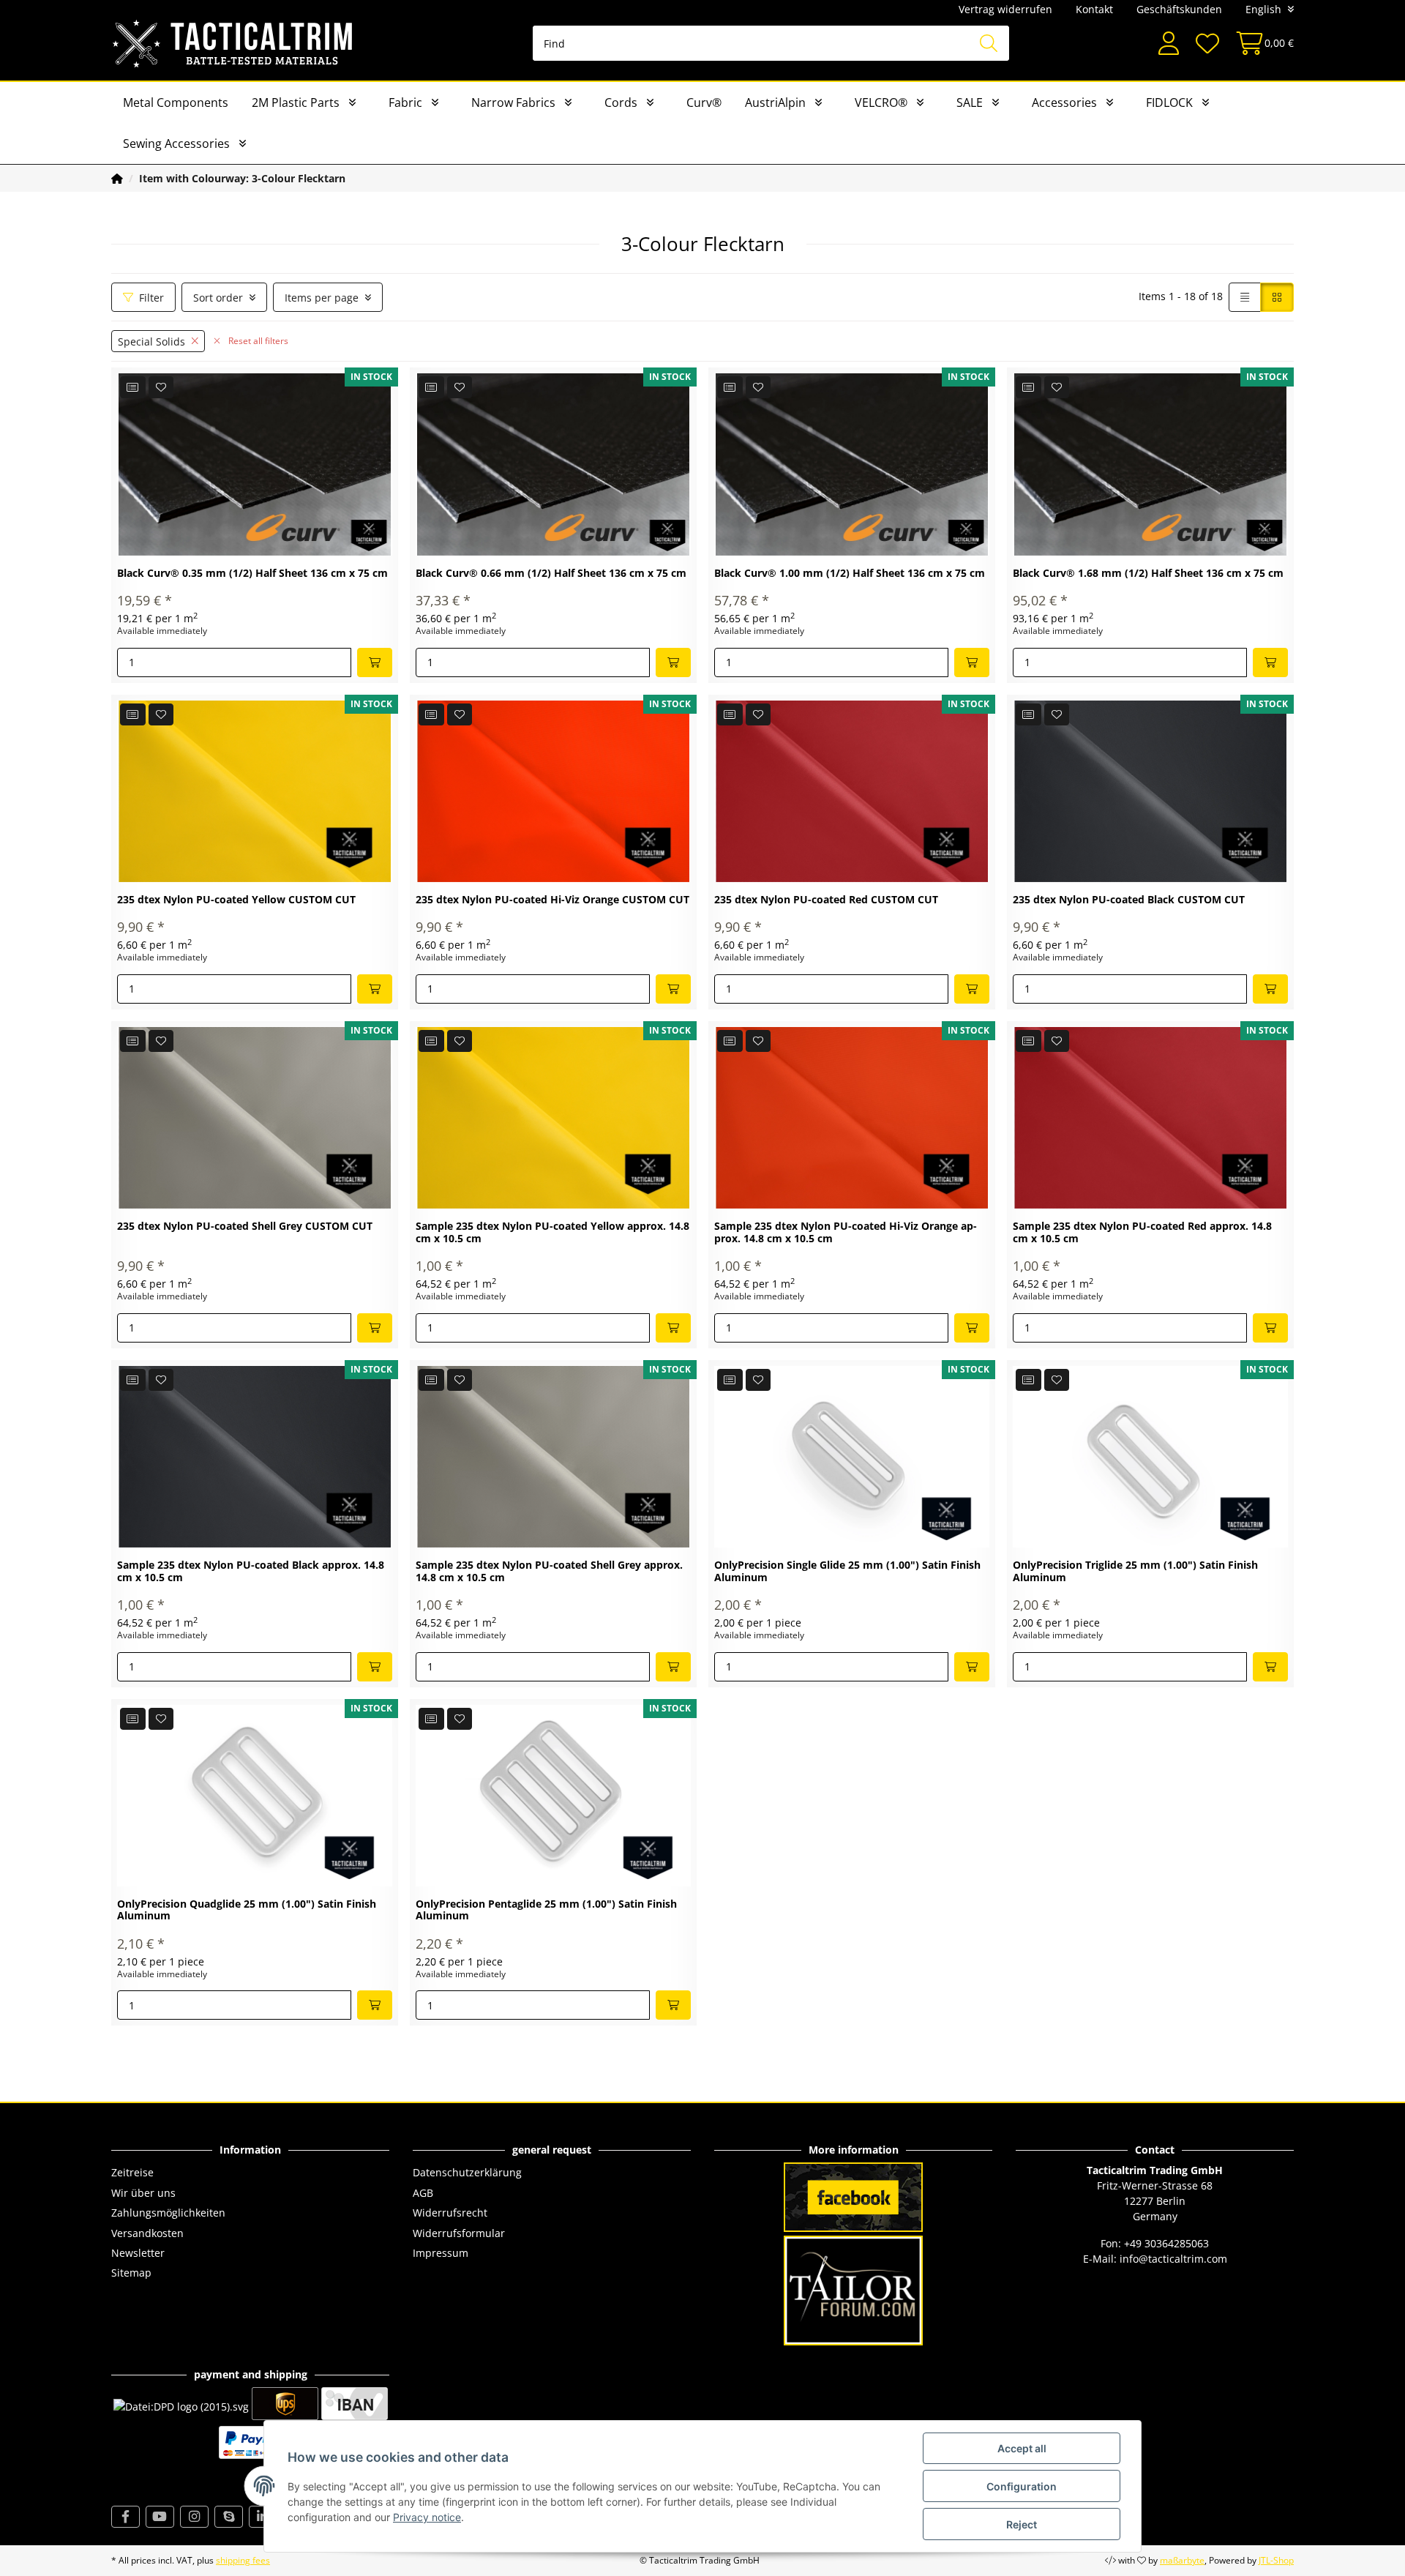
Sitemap (131, 2273)
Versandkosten (147, 2233)
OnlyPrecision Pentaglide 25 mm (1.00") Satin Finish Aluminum (546, 1911)
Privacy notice (427, 2517)
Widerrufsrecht (450, 2213)
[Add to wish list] (161, 387)
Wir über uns (143, 2193)
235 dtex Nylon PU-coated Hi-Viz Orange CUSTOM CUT (552, 900)
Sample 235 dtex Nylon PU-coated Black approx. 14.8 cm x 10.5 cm (251, 1572)
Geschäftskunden (1179, 9)
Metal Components (176, 102)
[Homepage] (117, 178)
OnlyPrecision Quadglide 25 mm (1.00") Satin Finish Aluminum (247, 1911)
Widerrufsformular (459, 2233)
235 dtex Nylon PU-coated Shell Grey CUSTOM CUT (245, 1227)
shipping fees (243, 2560)
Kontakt (1094, 9)
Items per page (322, 298)
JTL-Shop (1276, 2560)
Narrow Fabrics (513, 102)
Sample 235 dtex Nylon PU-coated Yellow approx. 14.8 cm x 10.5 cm (552, 1233)
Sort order (218, 298)
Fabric (405, 102)
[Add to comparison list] (133, 387)
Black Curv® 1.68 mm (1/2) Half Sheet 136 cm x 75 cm (1148, 574)
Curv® (704, 102)
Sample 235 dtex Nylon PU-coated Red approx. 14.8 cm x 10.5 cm (1142, 1233)
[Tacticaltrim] (233, 43)
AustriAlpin (775, 102)
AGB (423, 2193)
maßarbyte (1182, 2560)
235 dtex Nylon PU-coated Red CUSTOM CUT (826, 900)
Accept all (1022, 2448)
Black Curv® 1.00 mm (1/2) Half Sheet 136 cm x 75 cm (850, 574)
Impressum (441, 2253)
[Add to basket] (375, 662)
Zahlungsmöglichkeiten (168, 2213)
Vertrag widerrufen (1005, 9)
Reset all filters (257, 341)
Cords (621, 102)
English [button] (1263, 9)
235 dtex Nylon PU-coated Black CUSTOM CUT (1129, 900)
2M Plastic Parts (296, 102)
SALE (970, 102)
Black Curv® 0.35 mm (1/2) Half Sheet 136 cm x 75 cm (252, 574)
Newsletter (138, 2253)
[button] (1169, 44)
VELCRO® (881, 102)
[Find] (989, 43)
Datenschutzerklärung (467, 2172)
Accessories (1064, 102)
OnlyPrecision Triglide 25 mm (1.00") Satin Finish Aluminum (1135, 1572)
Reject (1022, 2524)
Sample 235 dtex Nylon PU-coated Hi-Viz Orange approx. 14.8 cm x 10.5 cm (846, 1233)
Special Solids (151, 341)
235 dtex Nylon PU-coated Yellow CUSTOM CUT (236, 900)
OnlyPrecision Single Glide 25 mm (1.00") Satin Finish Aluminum (847, 1572)
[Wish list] (1207, 44)
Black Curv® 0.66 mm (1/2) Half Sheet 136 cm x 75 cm (551, 574)
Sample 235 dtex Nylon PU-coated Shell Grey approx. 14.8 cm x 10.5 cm (549, 1572)
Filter (151, 298)
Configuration (1022, 2486)
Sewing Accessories (176, 143)
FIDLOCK (1169, 102)
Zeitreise (132, 2172)
